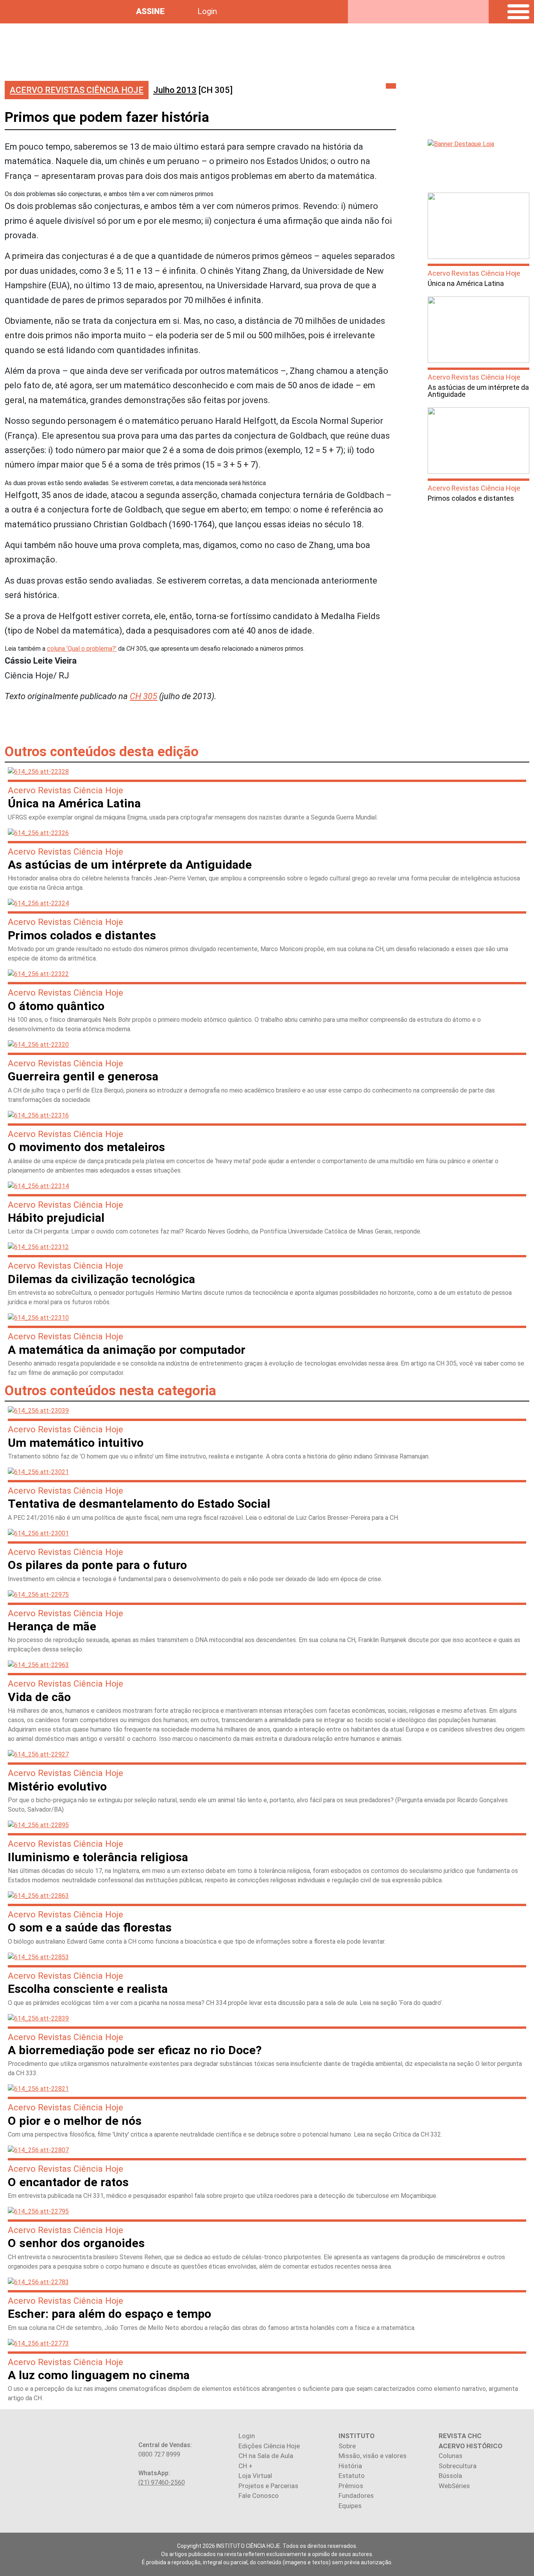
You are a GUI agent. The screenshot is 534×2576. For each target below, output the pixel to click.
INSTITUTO (357, 2436)
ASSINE (150, 11)
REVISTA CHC (460, 2436)
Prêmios (351, 2486)
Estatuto (352, 2476)
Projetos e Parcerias (268, 2486)
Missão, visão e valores (373, 2456)
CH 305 (143, 696)
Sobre (347, 2446)
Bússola (450, 2476)
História (350, 2466)
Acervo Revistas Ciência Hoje (77, 90)
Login (207, 11)
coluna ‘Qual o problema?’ (82, 649)
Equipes (350, 2506)
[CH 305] (193, 90)
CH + (245, 2466)
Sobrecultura (458, 2466)
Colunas (451, 2456)
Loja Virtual (255, 2476)
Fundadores (356, 2496)
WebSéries (454, 2486)
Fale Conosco (259, 2496)
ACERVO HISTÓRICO (470, 2446)
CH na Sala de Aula (266, 2456)
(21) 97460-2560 (162, 2482)
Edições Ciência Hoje (269, 2446)
